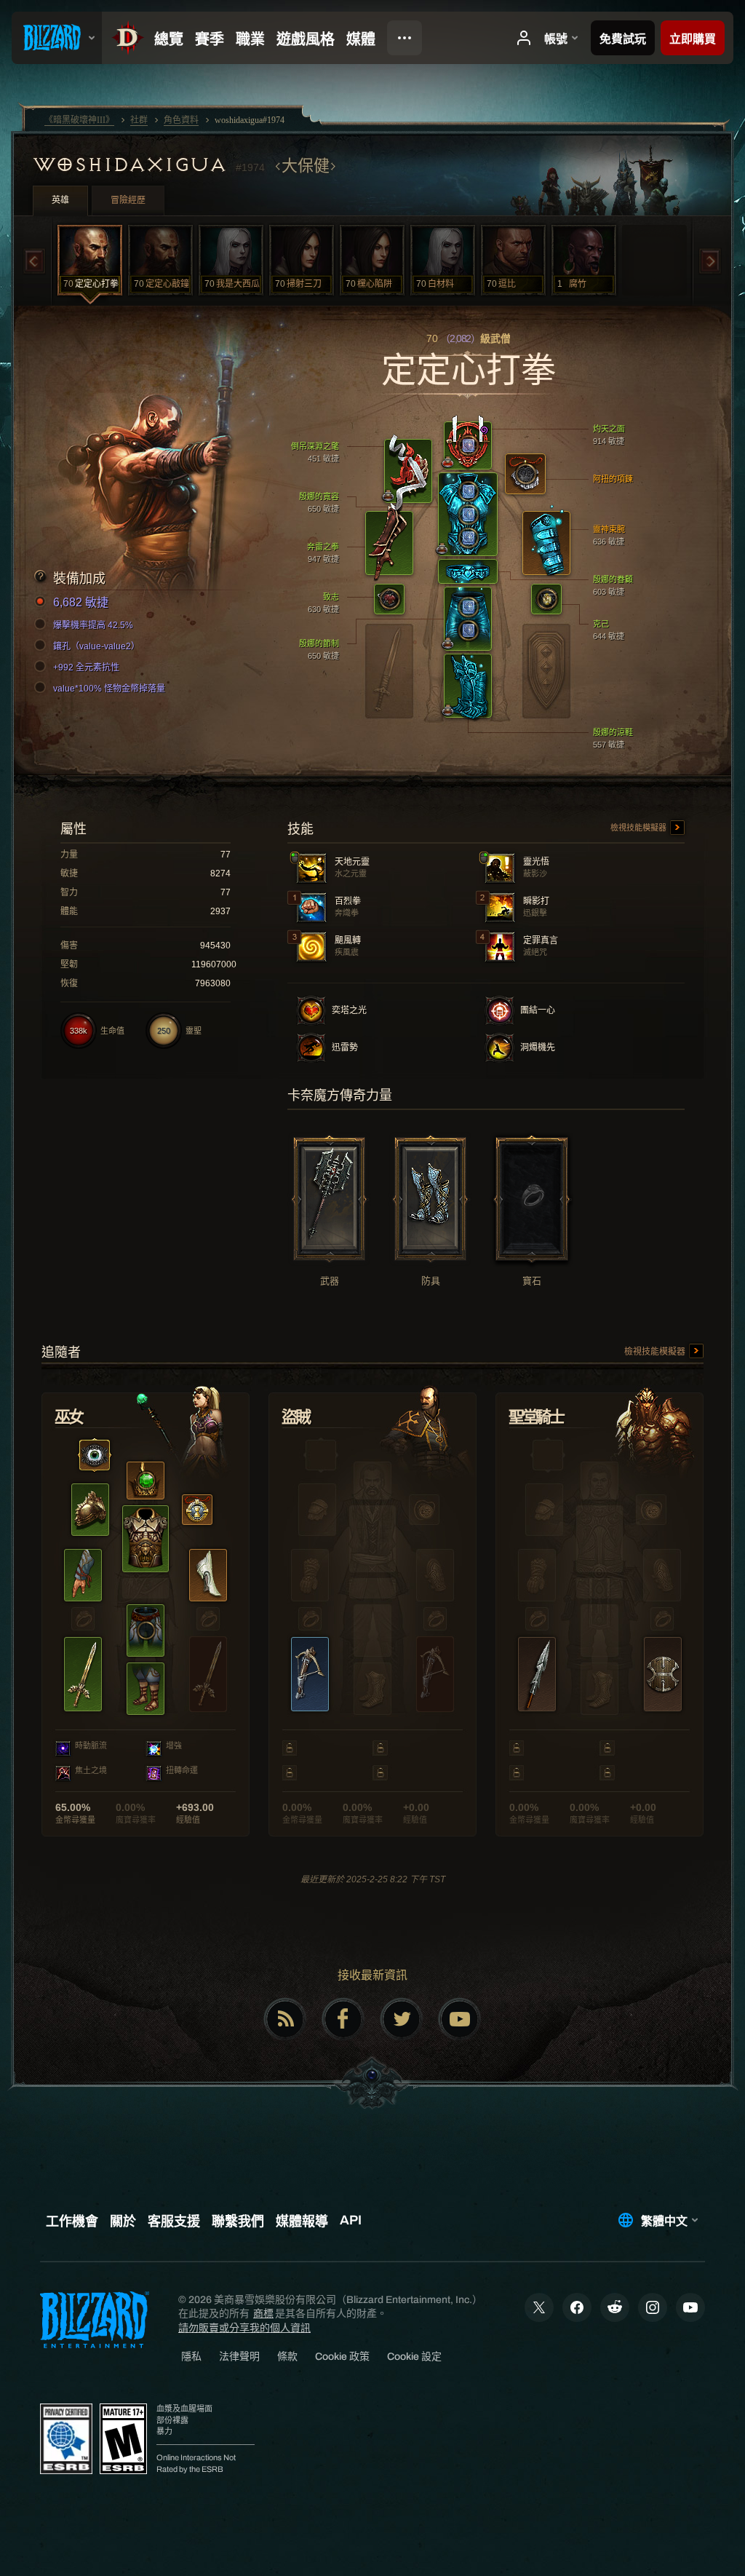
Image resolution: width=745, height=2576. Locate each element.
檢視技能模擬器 (640, 828)
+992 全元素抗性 (86, 667)
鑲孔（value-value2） (96, 646)
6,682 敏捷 (81, 602)
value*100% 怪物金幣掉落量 (109, 689)
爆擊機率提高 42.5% (93, 625)
